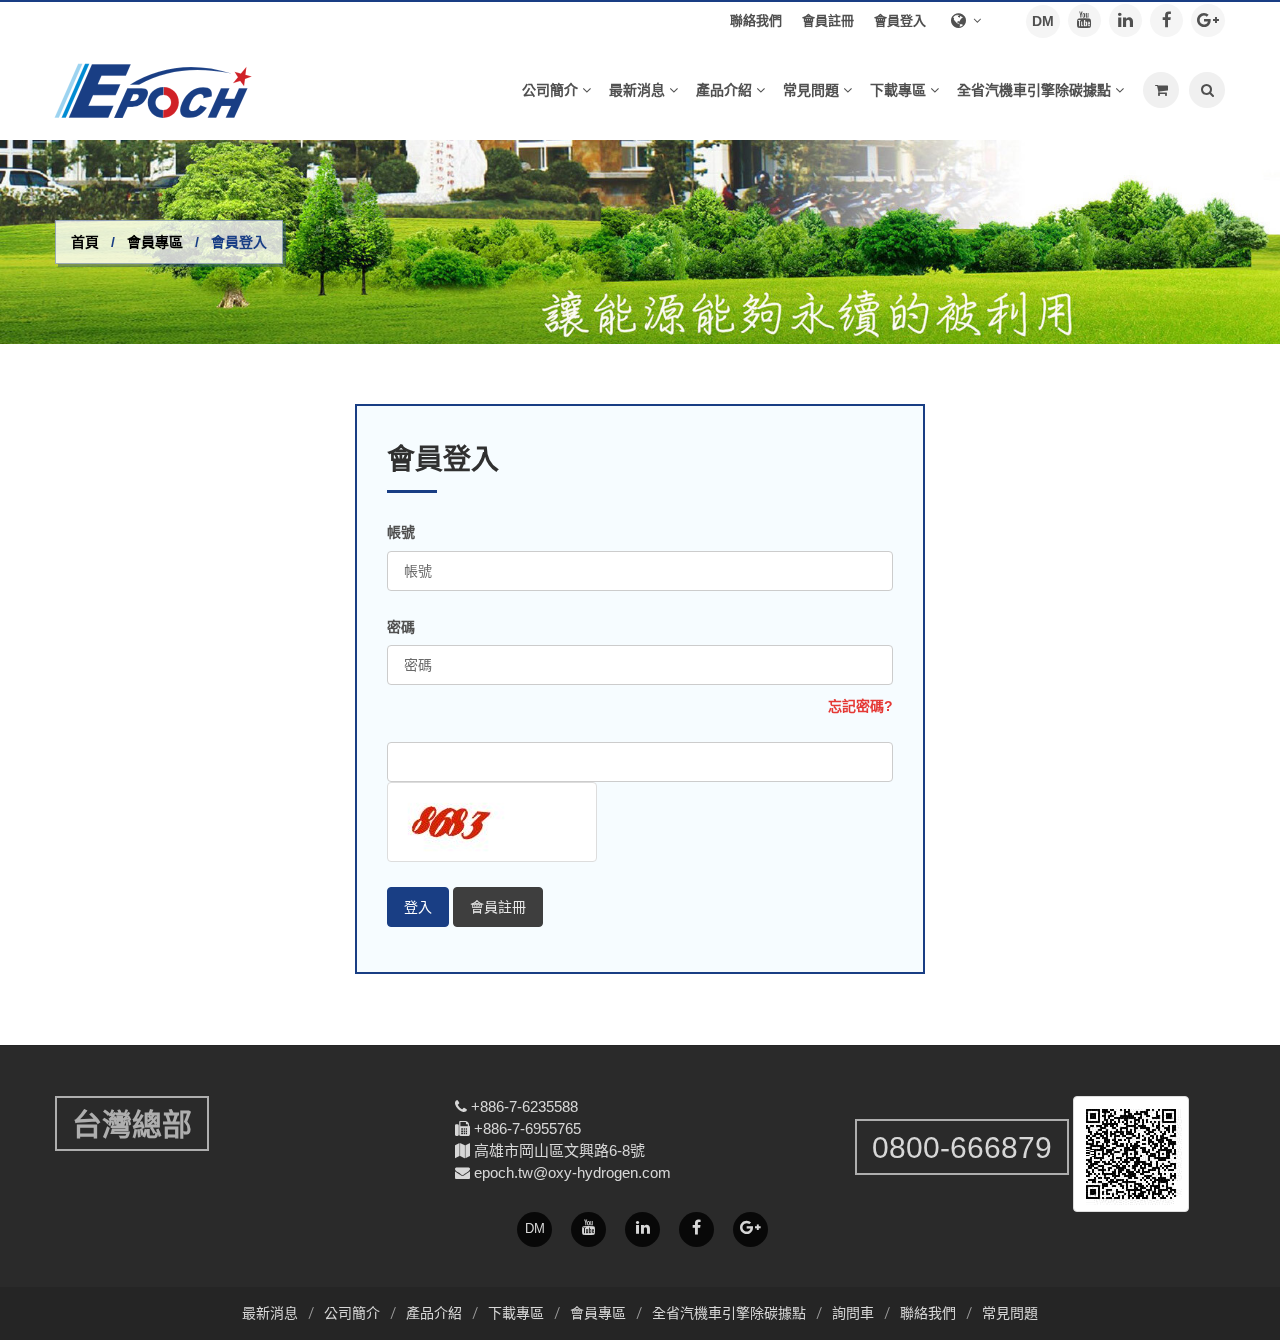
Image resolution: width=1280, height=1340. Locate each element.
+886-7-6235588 (524, 1106)
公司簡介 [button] (550, 90)
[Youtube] (1084, 20)
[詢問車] (1161, 90)
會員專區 (155, 242)
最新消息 (270, 1313)
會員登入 (900, 20)
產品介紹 (434, 1313)
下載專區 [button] (898, 90)
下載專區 (516, 1313)
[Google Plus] (1208, 20)
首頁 (85, 242)
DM (1043, 21)
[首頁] (159, 90)
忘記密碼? (860, 706)
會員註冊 (828, 20)
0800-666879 (962, 1147)
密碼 (401, 627)
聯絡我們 (756, 20)
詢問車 (853, 1313)
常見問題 (1010, 1313)
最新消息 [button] (637, 90)
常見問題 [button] (811, 90)
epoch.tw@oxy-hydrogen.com (572, 1172)
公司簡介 (352, 1313)
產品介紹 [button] (724, 90)
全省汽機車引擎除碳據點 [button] (1034, 90)
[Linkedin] (1125, 20)
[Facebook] (1166, 20)
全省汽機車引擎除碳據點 (729, 1313)
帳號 (401, 532)
